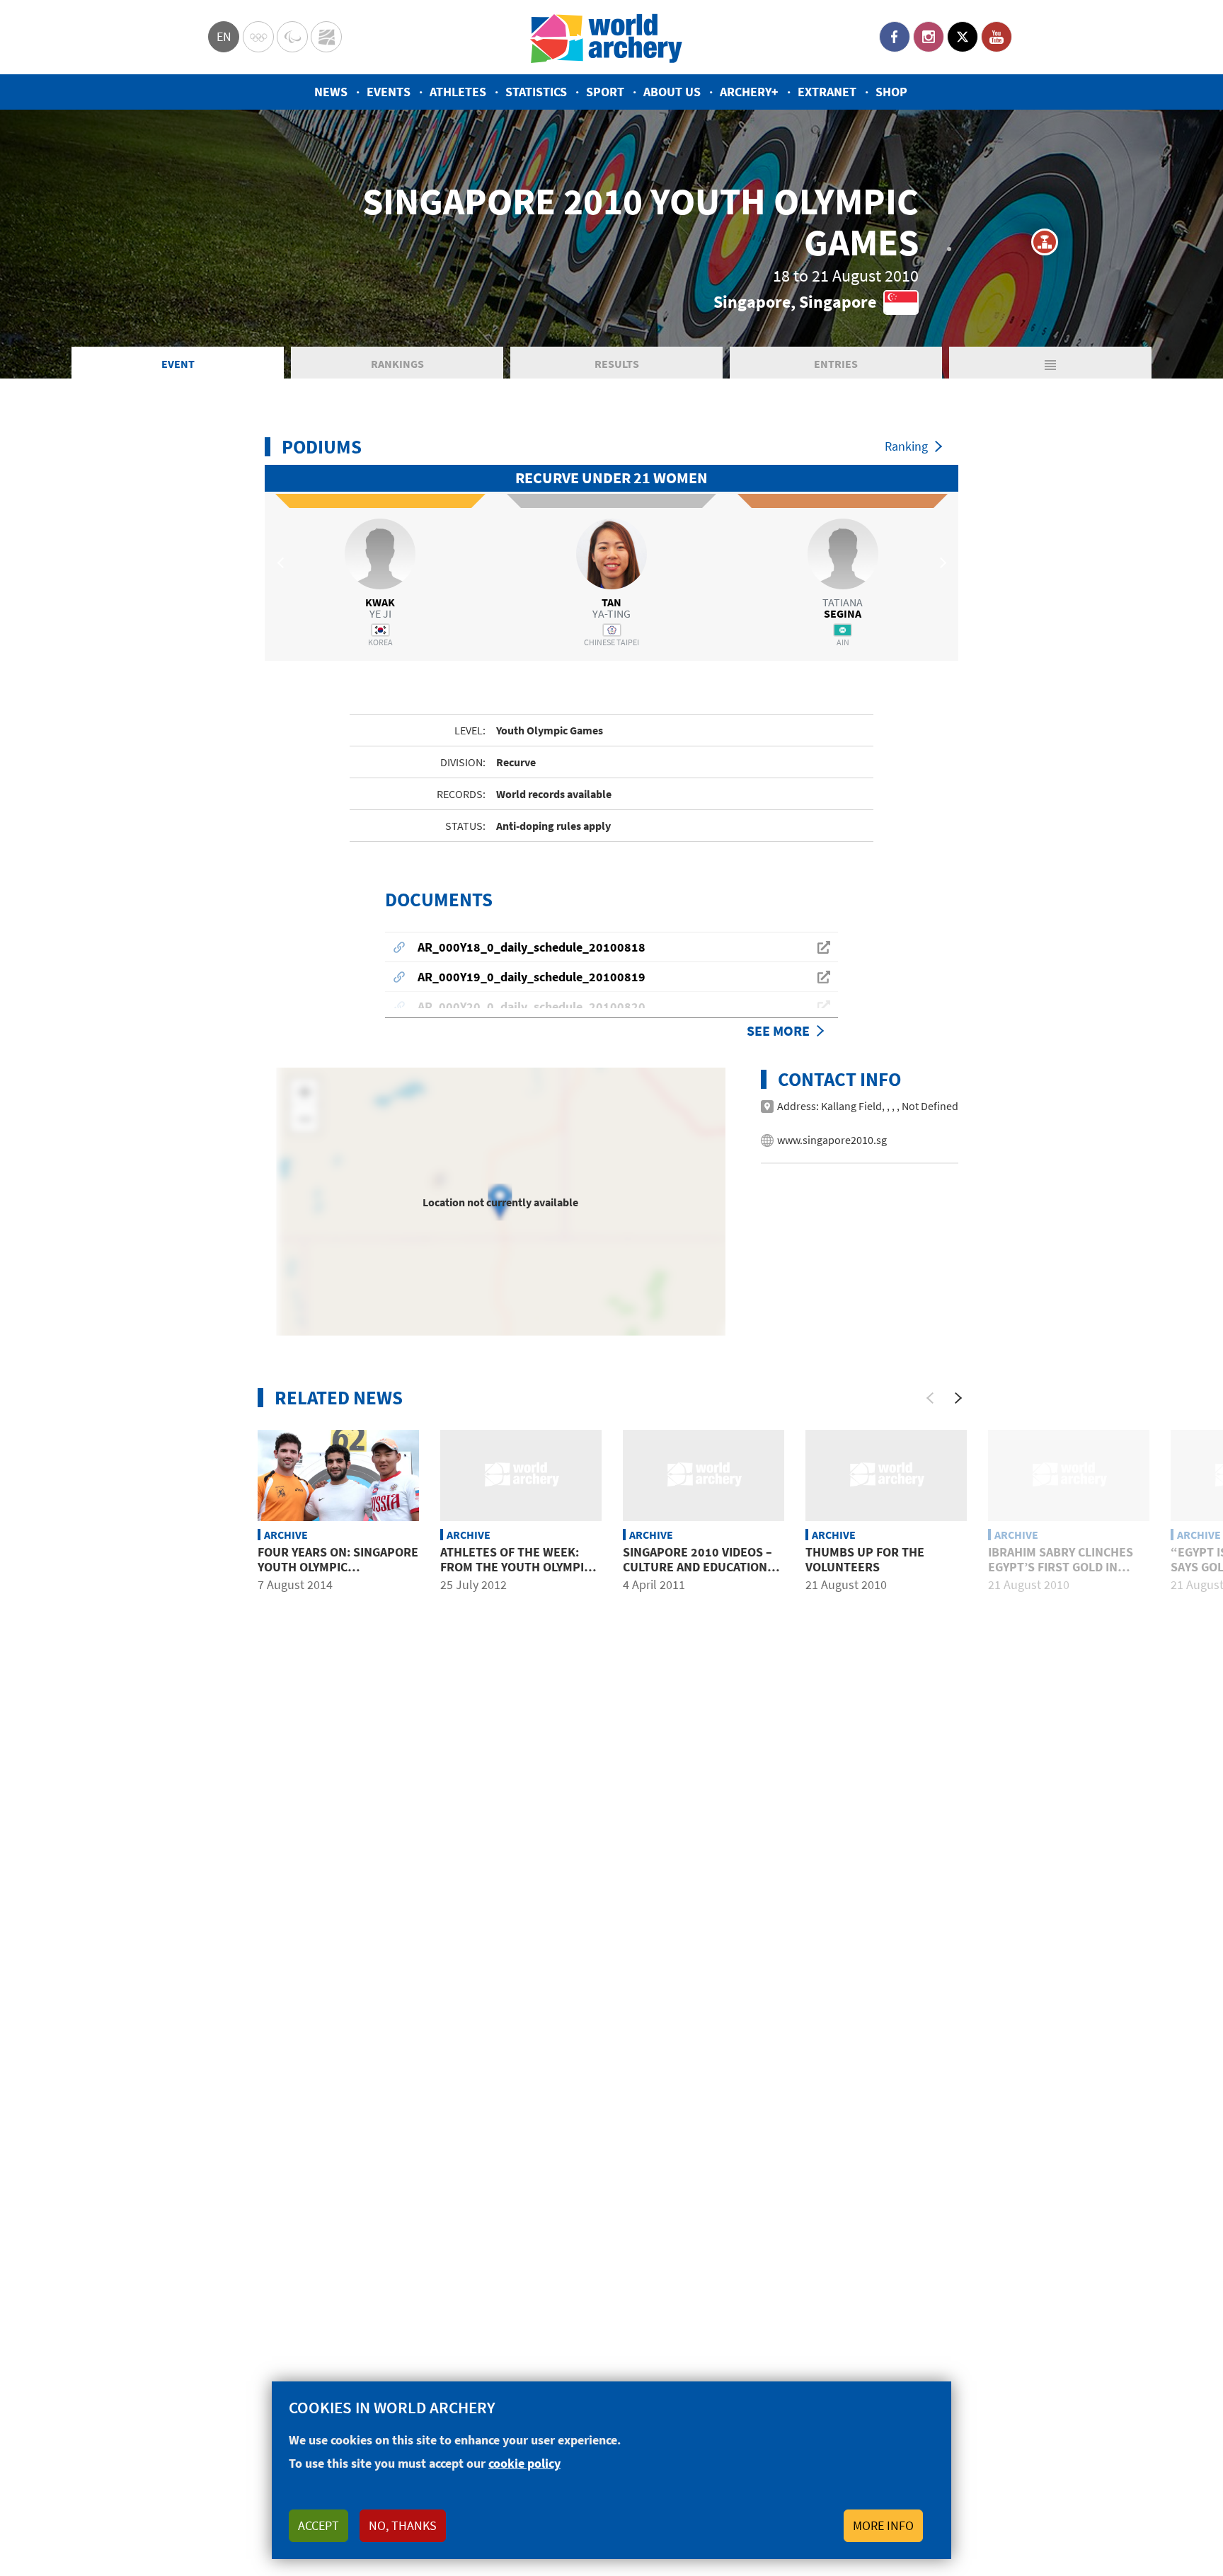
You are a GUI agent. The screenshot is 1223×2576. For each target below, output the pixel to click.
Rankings (397, 364)
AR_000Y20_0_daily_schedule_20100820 (532, 1006)
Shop (891, 92)
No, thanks (403, 2525)
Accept (318, 2525)
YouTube (997, 37)
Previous (282, 562)
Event (178, 364)
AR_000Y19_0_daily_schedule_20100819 (532, 977)
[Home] (607, 37)
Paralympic (292, 37)
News (331, 92)
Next (941, 562)
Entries (836, 364)
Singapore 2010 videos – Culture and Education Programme (697, 1567)
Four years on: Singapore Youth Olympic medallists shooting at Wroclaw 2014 (338, 1575)
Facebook (895, 37)
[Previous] (930, 1398)
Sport (605, 92)
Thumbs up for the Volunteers (865, 1560)
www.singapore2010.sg (832, 1140)
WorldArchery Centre (326, 37)
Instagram (929, 37)
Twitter (963, 37)
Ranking (906, 446)
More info (883, 2525)
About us (672, 92)
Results (617, 364)
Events (389, 92)
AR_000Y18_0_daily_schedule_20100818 (532, 947)
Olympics (258, 37)
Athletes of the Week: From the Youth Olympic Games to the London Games (516, 1575)
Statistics (536, 92)
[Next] (958, 1398)
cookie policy (524, 2463)
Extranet (827, 92)
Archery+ (749, 92)
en (224, 36)
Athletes (458, 92)
